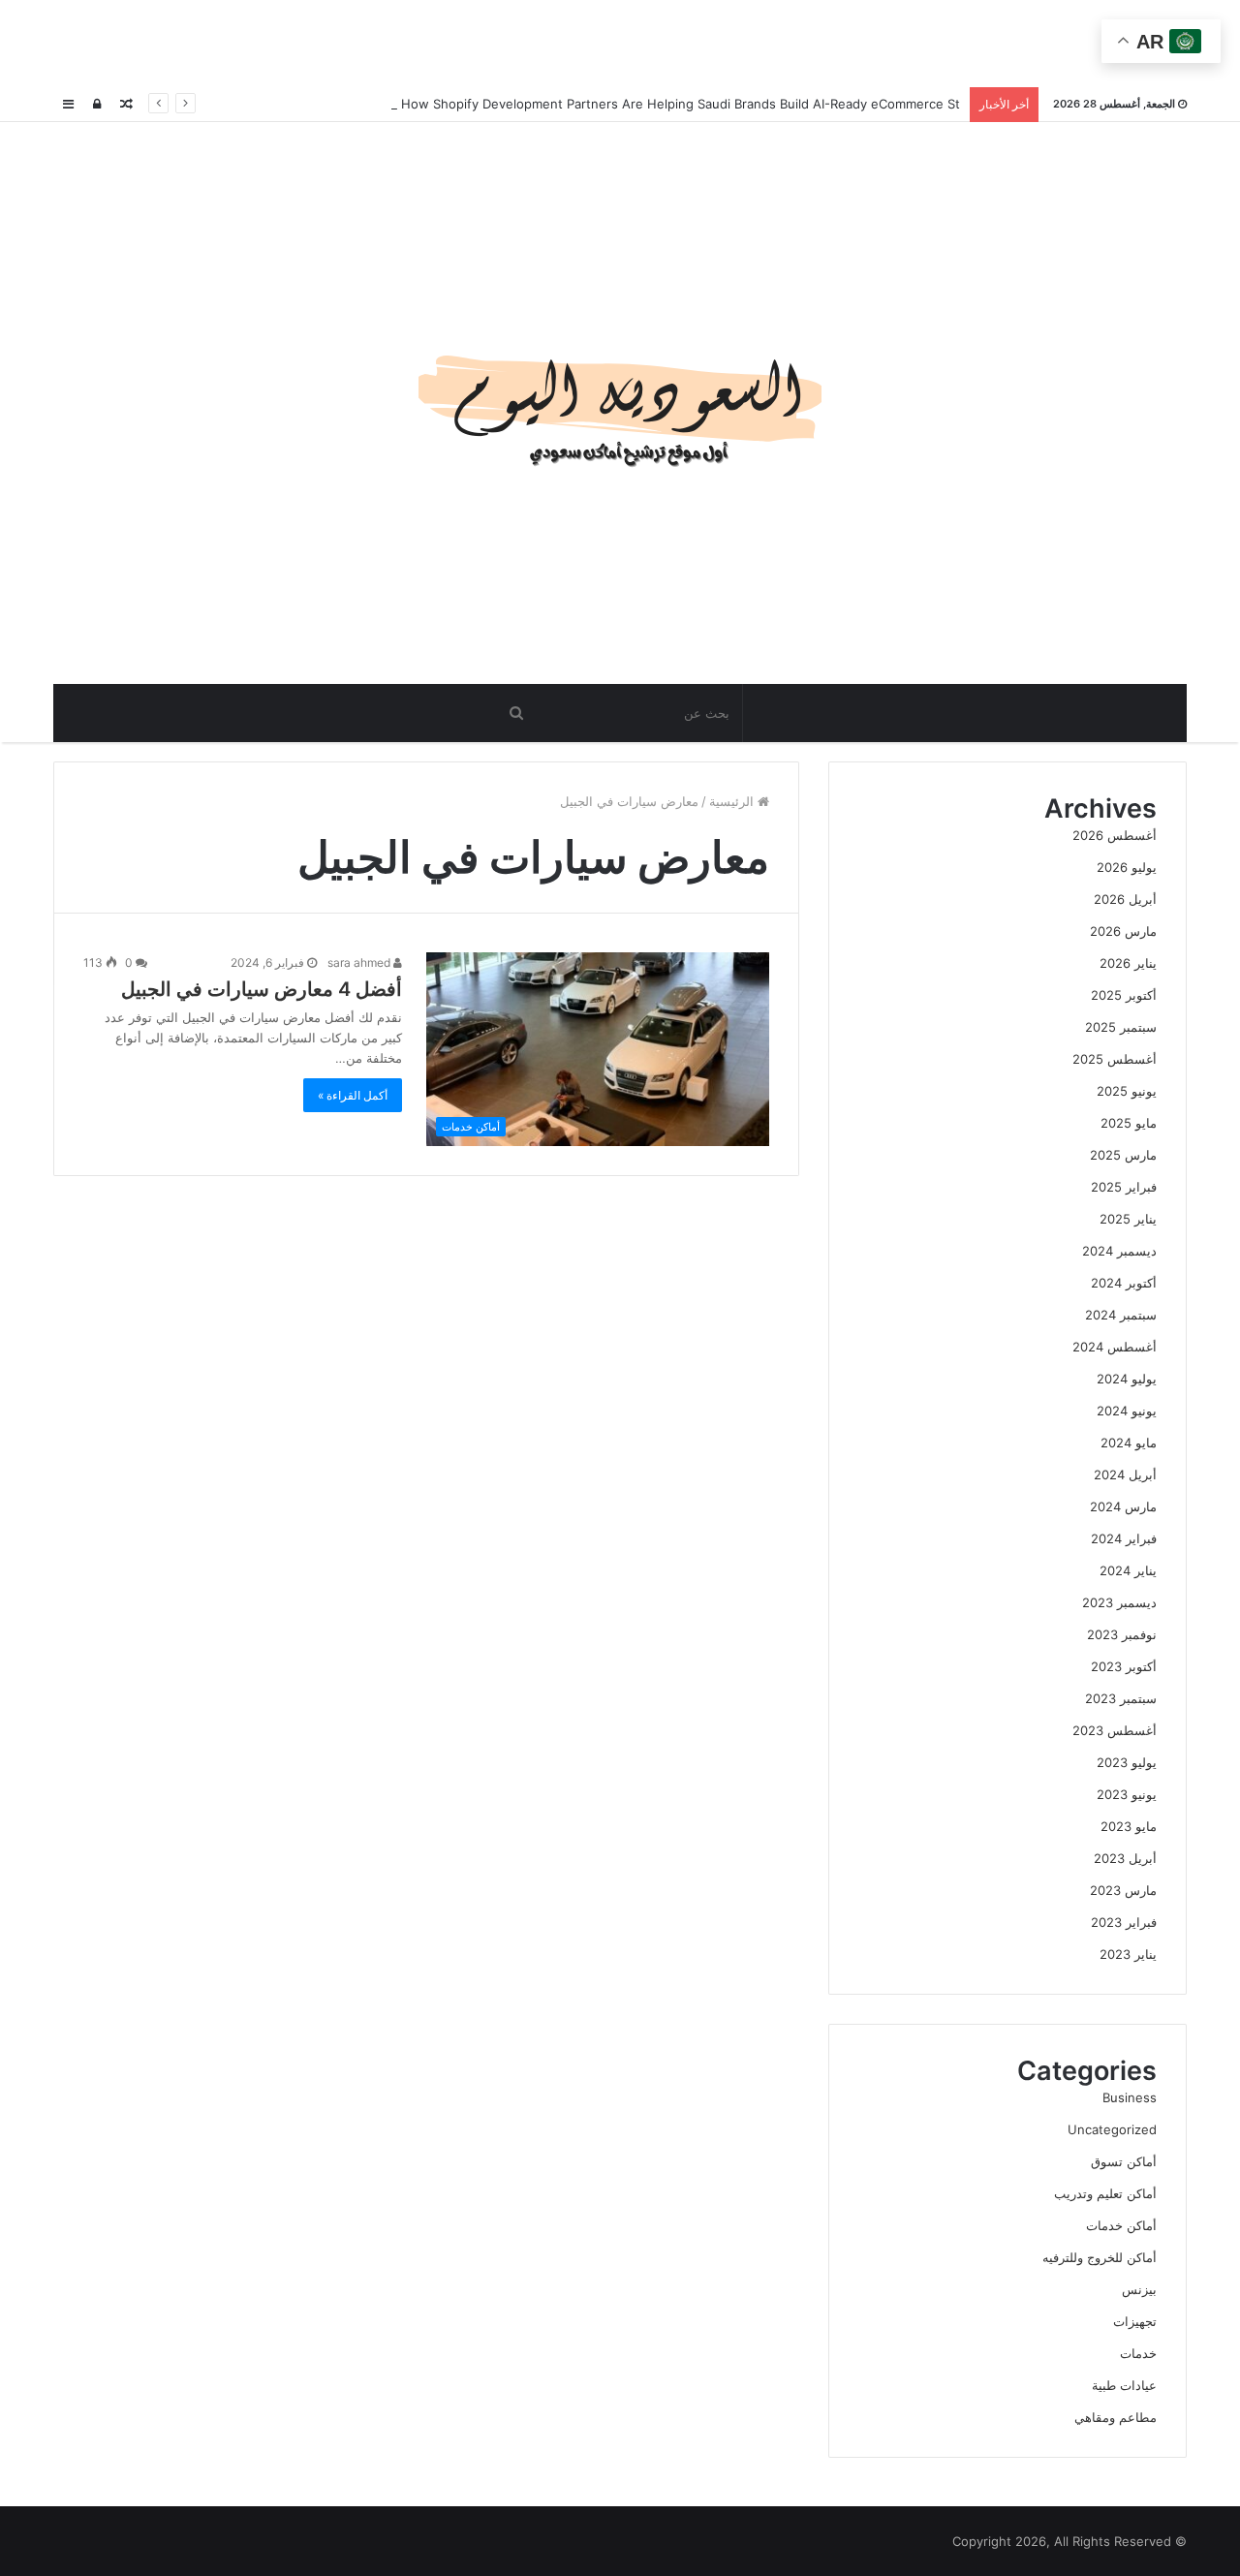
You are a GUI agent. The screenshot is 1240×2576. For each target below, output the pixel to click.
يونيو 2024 (1127, 1411)
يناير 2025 (1128, 1219)
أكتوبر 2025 (1124, 995)
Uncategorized (1112, 2129)
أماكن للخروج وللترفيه (1100, 2257)
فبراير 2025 (1124, 1187)
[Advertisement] (620, 44)
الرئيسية (733, 801)
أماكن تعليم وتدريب (1105, 2193)
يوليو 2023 (1127, 1762)
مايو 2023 (1129, 1826)
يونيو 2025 (1127, 1091)
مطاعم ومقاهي (1116, 2417)
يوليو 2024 (1127, 1379)
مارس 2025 (1123, 1155)
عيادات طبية (1124, 2385)
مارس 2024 (1123, 1506)
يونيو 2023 (1127, 1794)
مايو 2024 (1129, 1443)
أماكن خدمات (1121, 2225)
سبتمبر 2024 (1121, 1315)
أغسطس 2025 (1115, 1059)
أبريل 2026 (1125, 899)
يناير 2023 (1128, 1954)
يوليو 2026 (1127, 867)
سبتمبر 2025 (1121, 1027)
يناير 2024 (1128, 1570)
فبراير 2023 (1124, 1922)
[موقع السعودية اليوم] (620, 403)
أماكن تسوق (1124, 2161)
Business (1130, 2097)
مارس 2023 (1123, 1890)
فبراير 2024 (1124, 1538)
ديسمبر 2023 (1119, 1602)
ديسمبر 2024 (1119, 1251)
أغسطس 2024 (1115, 1347)
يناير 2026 (1128, 963)
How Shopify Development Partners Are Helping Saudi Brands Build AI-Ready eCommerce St (679, 104)
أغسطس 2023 (1115, 1730)
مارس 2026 (1123, 931)
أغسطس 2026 (1115, 835)
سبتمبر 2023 (1121, 1698)
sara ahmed (360, 962)
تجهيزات (1135, 2321)
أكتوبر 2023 (1124, 1666)
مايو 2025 (1129, 1123)
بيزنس (1139, 2289)
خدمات (1138, 2353)
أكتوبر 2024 (1124, 1283)
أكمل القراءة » (353, 1095)
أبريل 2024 (1125, 1474)
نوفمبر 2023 (1122, 1634)
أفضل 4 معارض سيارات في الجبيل (262, 989)
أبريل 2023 (1125, 1858)
